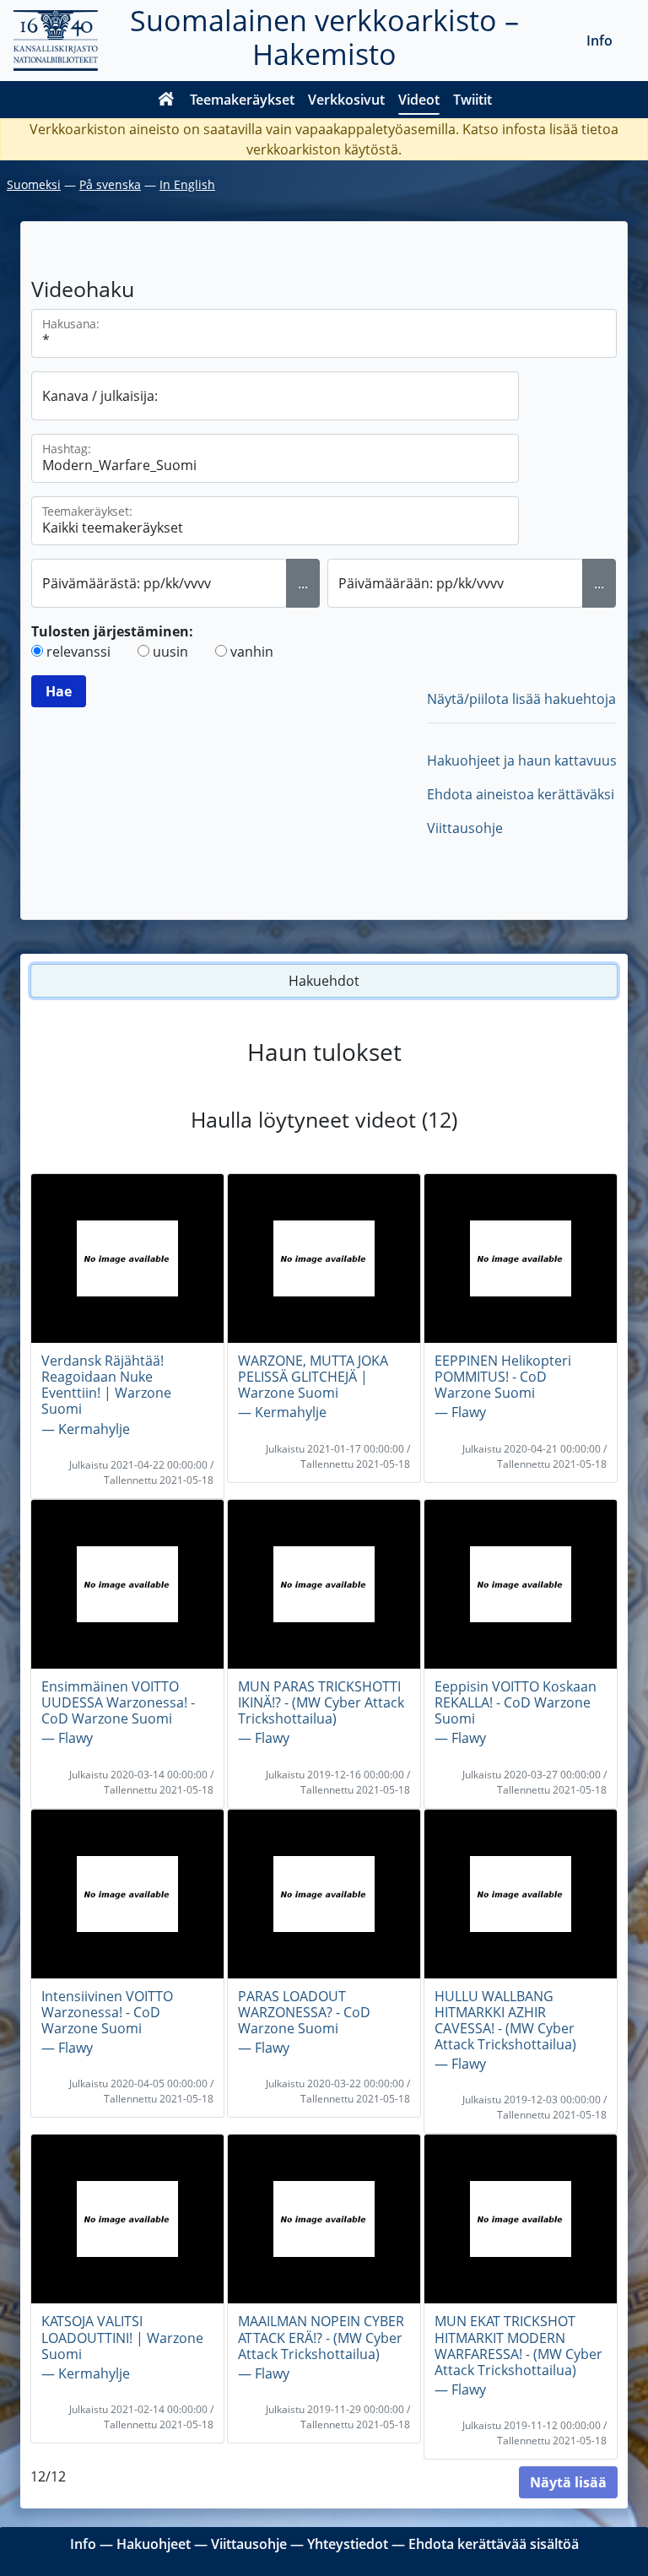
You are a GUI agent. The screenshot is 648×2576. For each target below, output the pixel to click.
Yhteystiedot (348, 2544)
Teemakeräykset (242, 100)
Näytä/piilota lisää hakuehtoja (521, 699)
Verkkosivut (346, 100)
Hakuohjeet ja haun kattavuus (522, 760)
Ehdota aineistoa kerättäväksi (521, 794)
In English (187, 184)
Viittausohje (465, 828)
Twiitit (472, 100)
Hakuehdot (324, 981)
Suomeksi (34, 184)
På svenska (110, 184)
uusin (170, 652)
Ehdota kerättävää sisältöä (494, 2544)
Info (599, 41)
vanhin (252, 652)
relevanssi (78, 652)
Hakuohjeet (154, 2544)
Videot (419, 100)
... (303, 583)
